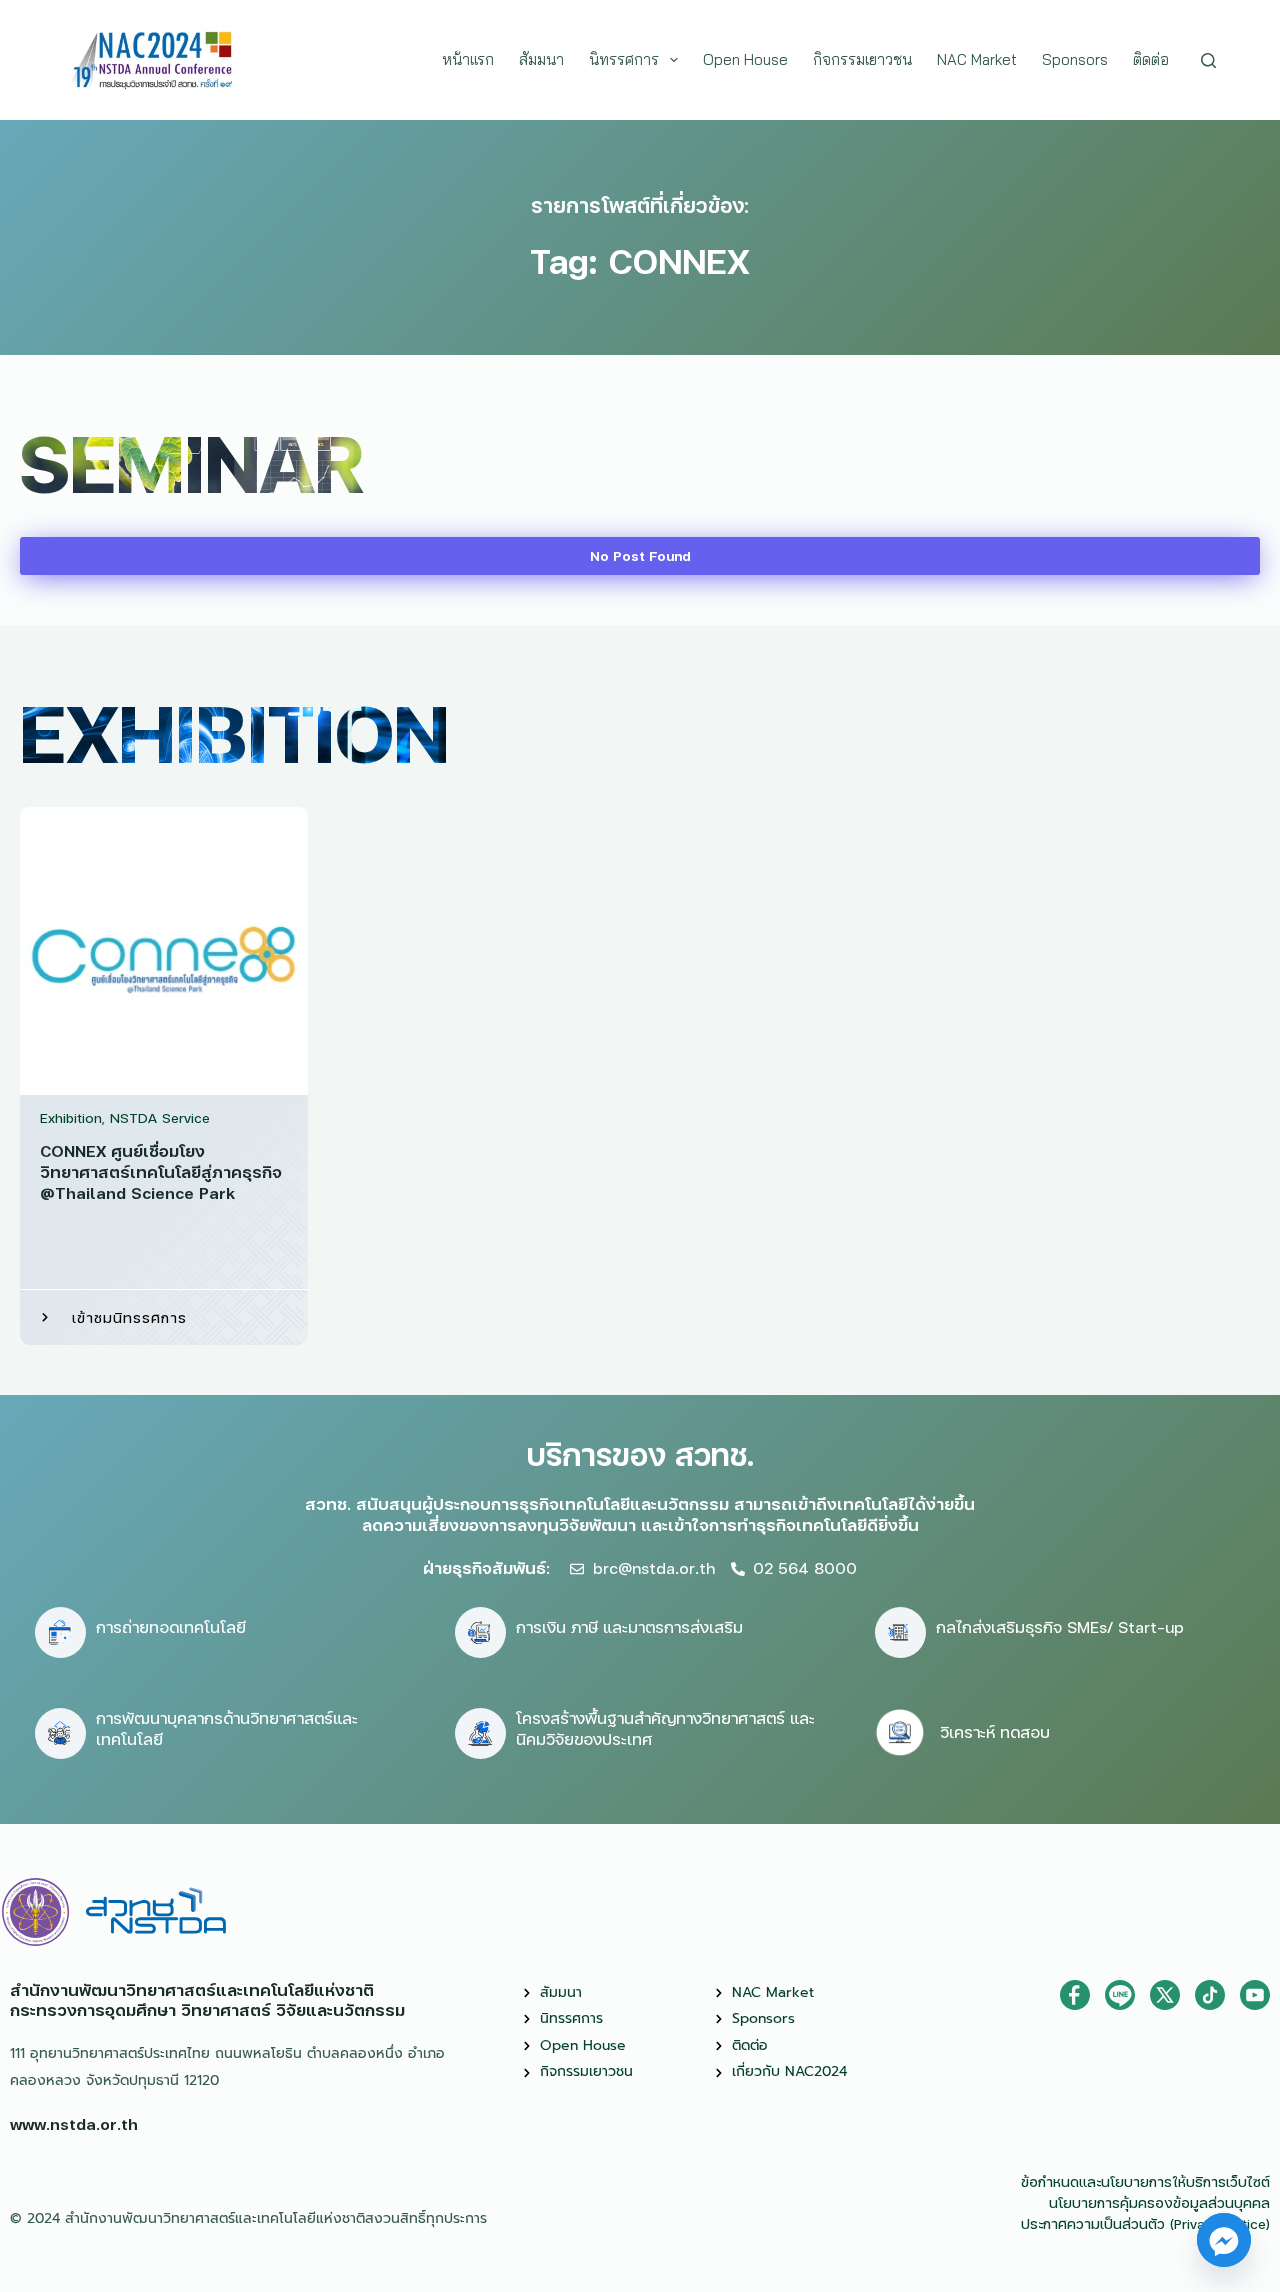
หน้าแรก (468, 59)
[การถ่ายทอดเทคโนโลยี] (60, 1632)
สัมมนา (541, 59)
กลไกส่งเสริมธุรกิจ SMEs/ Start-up (1060, 1626)
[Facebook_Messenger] (1224, 2240)
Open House (745, 59)
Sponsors (1075, 59)
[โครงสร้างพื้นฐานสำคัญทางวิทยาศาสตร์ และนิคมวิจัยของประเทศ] (480, 1733)
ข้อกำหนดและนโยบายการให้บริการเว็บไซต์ (1145, 2181)
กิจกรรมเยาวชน (862, 59)
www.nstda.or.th (74, 2123)
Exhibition (71, 1117)
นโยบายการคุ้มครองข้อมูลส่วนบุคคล (1159, 2202)
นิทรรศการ (624, 59)
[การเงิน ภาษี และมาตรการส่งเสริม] (480, 1632)
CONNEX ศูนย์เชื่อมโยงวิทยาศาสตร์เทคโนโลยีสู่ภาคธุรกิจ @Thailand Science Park (161, 1171)
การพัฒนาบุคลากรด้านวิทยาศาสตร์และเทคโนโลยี (227, 1728)
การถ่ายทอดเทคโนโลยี (171, 1626)
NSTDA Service (160, 1117)
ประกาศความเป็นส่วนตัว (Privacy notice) (1145, 2223)
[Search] (1208, 60)
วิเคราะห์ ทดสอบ (995, 1731)
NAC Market (977, 59)
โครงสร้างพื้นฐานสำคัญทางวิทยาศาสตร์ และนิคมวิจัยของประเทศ (665, 1728)
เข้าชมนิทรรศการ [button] (129, 1317)
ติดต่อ (1151, 59)
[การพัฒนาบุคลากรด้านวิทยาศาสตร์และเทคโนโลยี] (60, 1733)
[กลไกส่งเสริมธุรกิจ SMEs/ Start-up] (900, 1632)
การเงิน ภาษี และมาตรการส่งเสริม (629, 1626)
